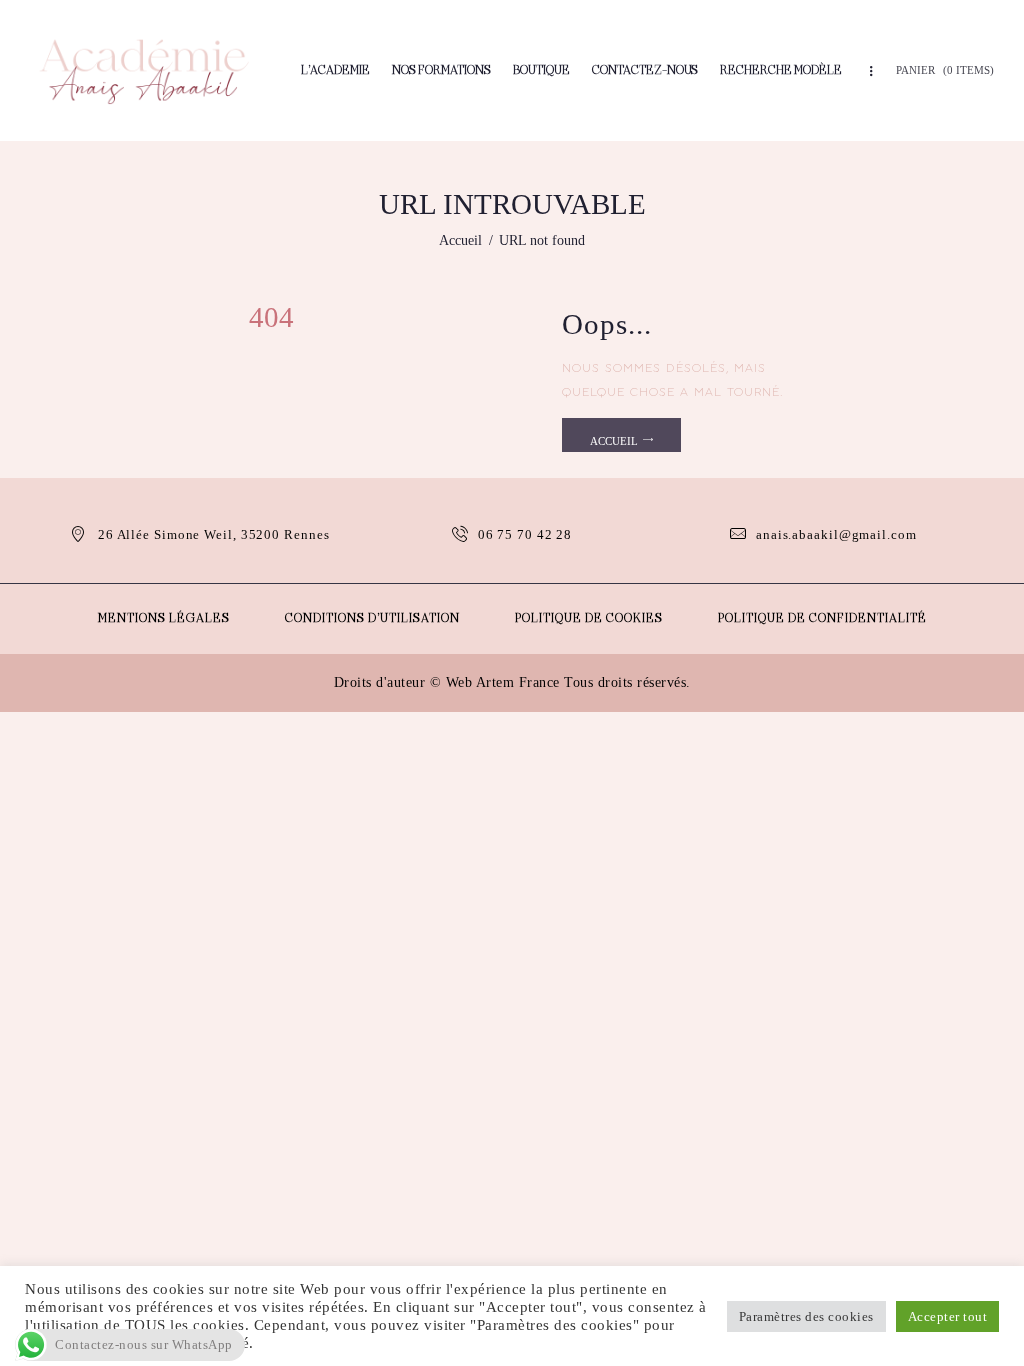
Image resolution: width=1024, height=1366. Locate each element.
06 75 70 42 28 (525, 534)
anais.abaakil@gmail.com (836, 534)
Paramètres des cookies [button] (806, 1316)
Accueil (460, 240)
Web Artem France (503, 682)
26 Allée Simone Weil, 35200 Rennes (214, 534)
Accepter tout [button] (948, 1316)
